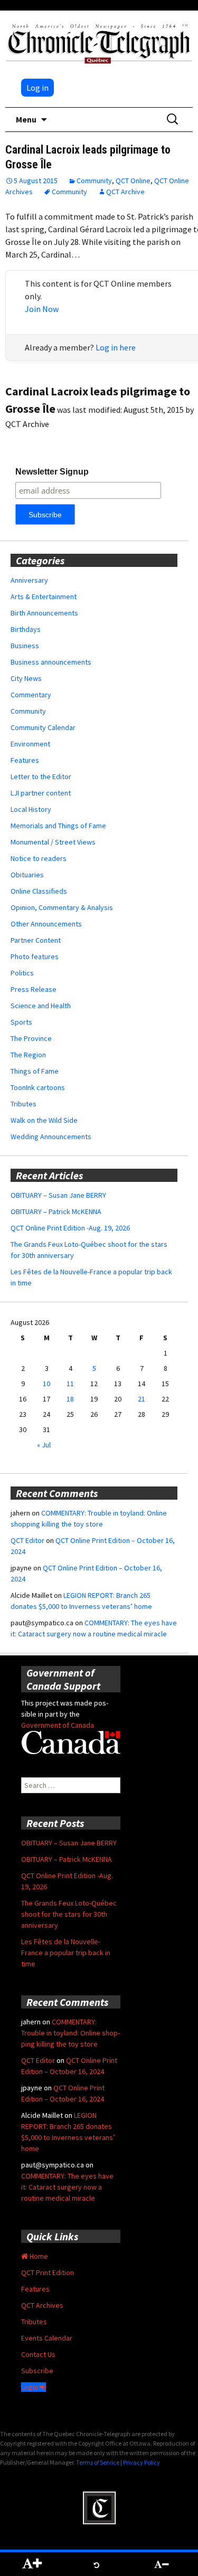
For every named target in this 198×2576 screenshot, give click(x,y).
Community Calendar (43, 727)
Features (25, 760)
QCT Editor (27, 1540)
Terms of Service (98, 2462)
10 (46, 1384)
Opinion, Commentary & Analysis (62, 907)
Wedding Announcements (51, 1137)
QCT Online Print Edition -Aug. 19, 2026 (70, 1228)
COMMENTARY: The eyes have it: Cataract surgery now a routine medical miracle (67, 2187)
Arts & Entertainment (44, 596)
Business (25, 646)
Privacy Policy (142, 2462)
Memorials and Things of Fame (58, 826)
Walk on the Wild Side (44, 1120)
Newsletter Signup (52, 472)
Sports (21, 1022)
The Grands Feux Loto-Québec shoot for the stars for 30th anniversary (69, 1914)
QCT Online (133, 181)
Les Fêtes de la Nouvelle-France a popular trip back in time (66, 1953)
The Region (28, 1055)
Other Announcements (46, 924)
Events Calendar (47, 2338)
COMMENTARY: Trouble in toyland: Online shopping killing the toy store (70, 2033)
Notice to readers (39, 858)
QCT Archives (42, 2305)
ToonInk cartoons (38, 1087)
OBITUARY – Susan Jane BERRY (58, 1195)
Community (94, 181)
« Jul (44, 1445)
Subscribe (37, 2371)
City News (26, 678)
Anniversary (29, 580)
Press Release (34, 989)
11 (70, 1384)
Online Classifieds (39, 891)
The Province (31, 1038)
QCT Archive (125, 192)
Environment (30, 744)
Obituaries (27, 875)
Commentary (31, 695)
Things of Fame (35, 1071)
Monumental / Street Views (53, 842)
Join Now (42, 309)
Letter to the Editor (41, 776)
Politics (22, 973)
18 (70, 1399)
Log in (37, 88)
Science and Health (41, 1006)
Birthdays (26, 629)
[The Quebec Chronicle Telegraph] (99, 42)
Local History (31, 809)
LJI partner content (41, 793)
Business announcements (51, 662)
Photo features (35, 956)
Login (30, 2387)
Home (38, 2256)
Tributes (23, 1104)
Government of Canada (58, 1725)
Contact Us (38, 2354)
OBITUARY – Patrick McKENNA (56, 1211)
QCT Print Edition (48, 2272)
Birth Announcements (44, 613)
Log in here (116, 347)
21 (142, 1399)
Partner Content (36, 940)
